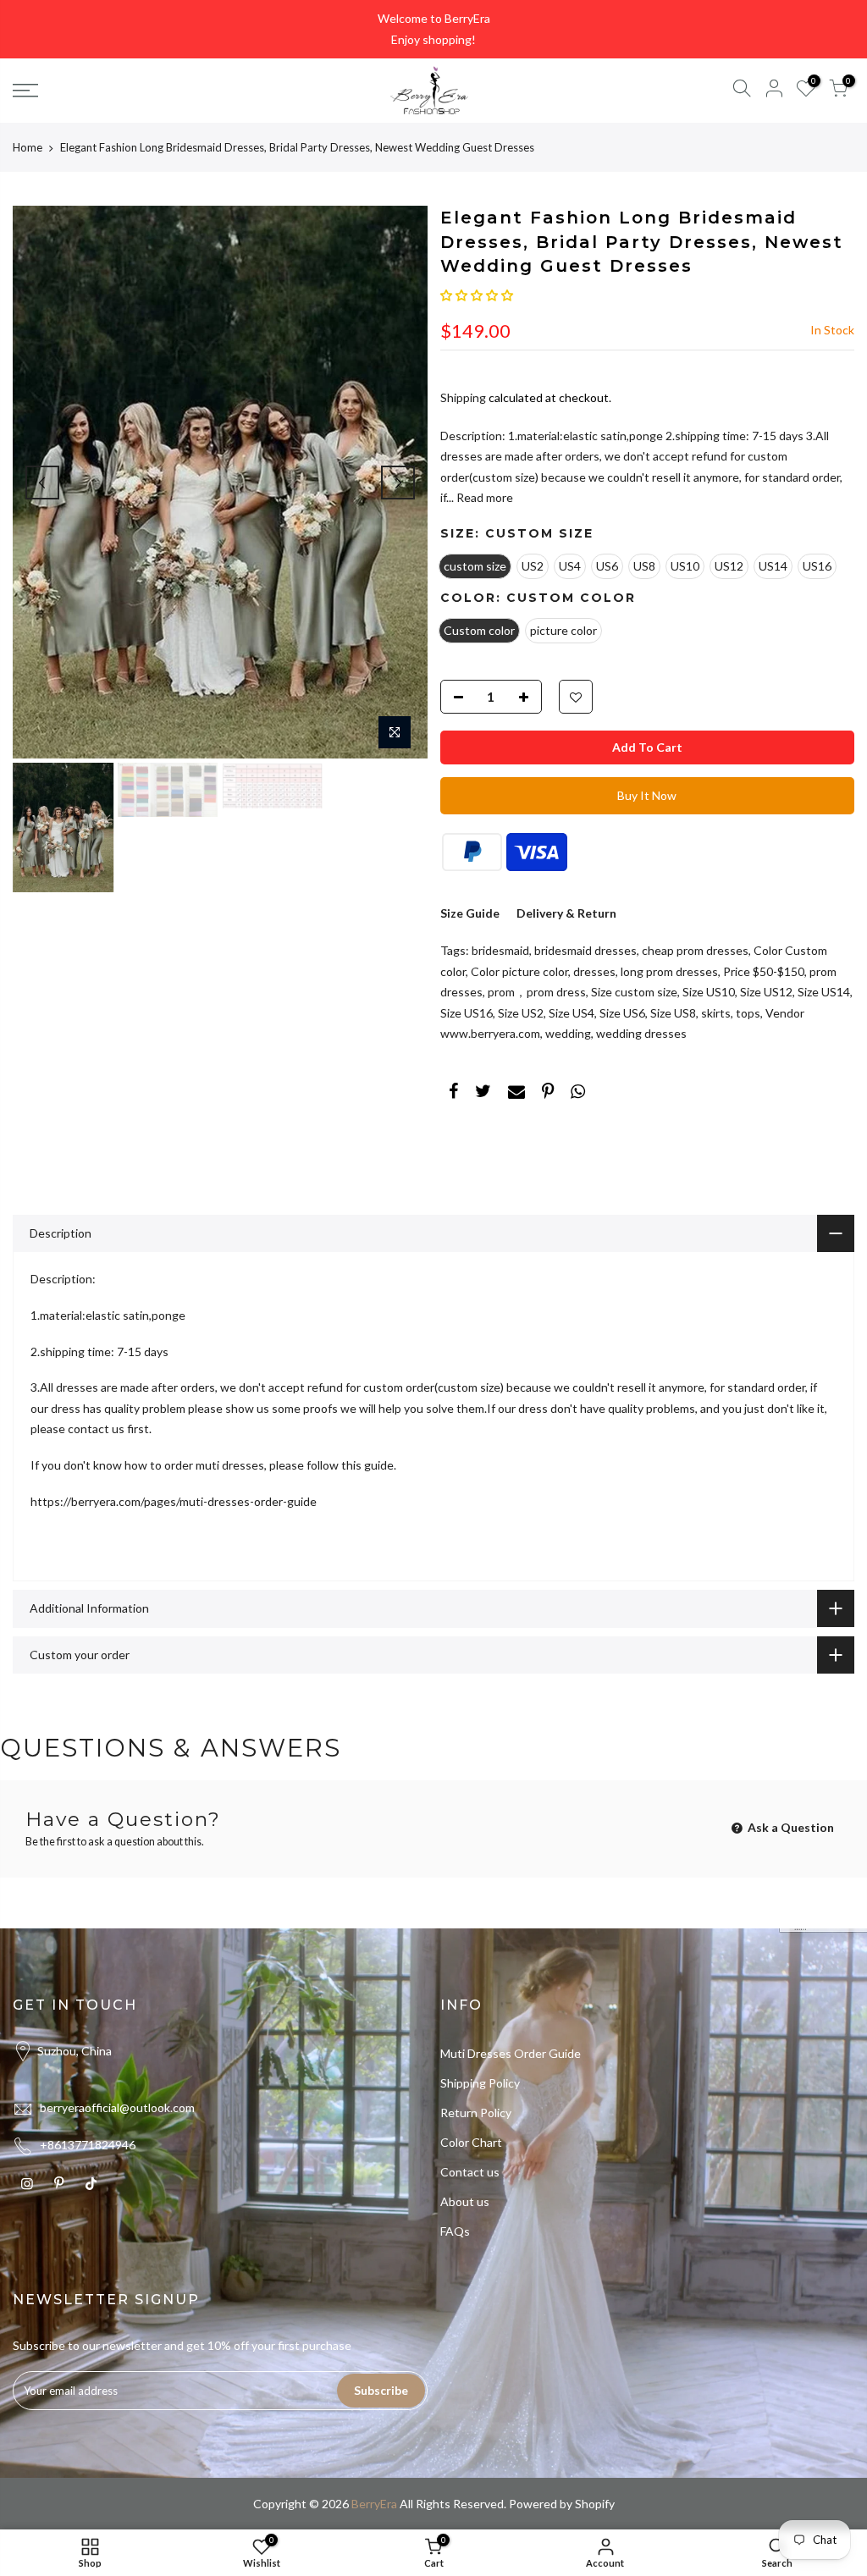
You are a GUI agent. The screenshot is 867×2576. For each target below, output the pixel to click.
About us (465, 2201)
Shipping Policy (480, 2083)
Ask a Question (790, 1827)
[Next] (398, 483)
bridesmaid (500, 950)
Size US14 (824, 992)
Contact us (470, 2172)
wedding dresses (641, 1033)
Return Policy (476, 2113)
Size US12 (766, 992)
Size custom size (634, 992)
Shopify (595, 2504)
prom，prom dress (537, 992)
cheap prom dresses (695, 950)
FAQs (455, 2231)
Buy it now (647, 795)
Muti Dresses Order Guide (511, 2053)
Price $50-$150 (764, 971)
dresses (594, 971)
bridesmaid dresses (585, 950)
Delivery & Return (566, 913)
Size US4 (572, 1013)
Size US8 (673, 1013)
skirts (716, 1013)
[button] (477, 295)
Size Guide (470, 913)
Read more (483, 497)
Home (28, 147)
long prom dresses (669, 971)
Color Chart (471, 2142)
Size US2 (521, 1013)
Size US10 (709, 992)
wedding (568, 1033)
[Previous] (42, 483)
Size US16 (467, 1013)
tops (748, 1013)
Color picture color (519, 971)
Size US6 (622, 1013)
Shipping (463, 397)
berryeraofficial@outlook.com (117, 2107)
